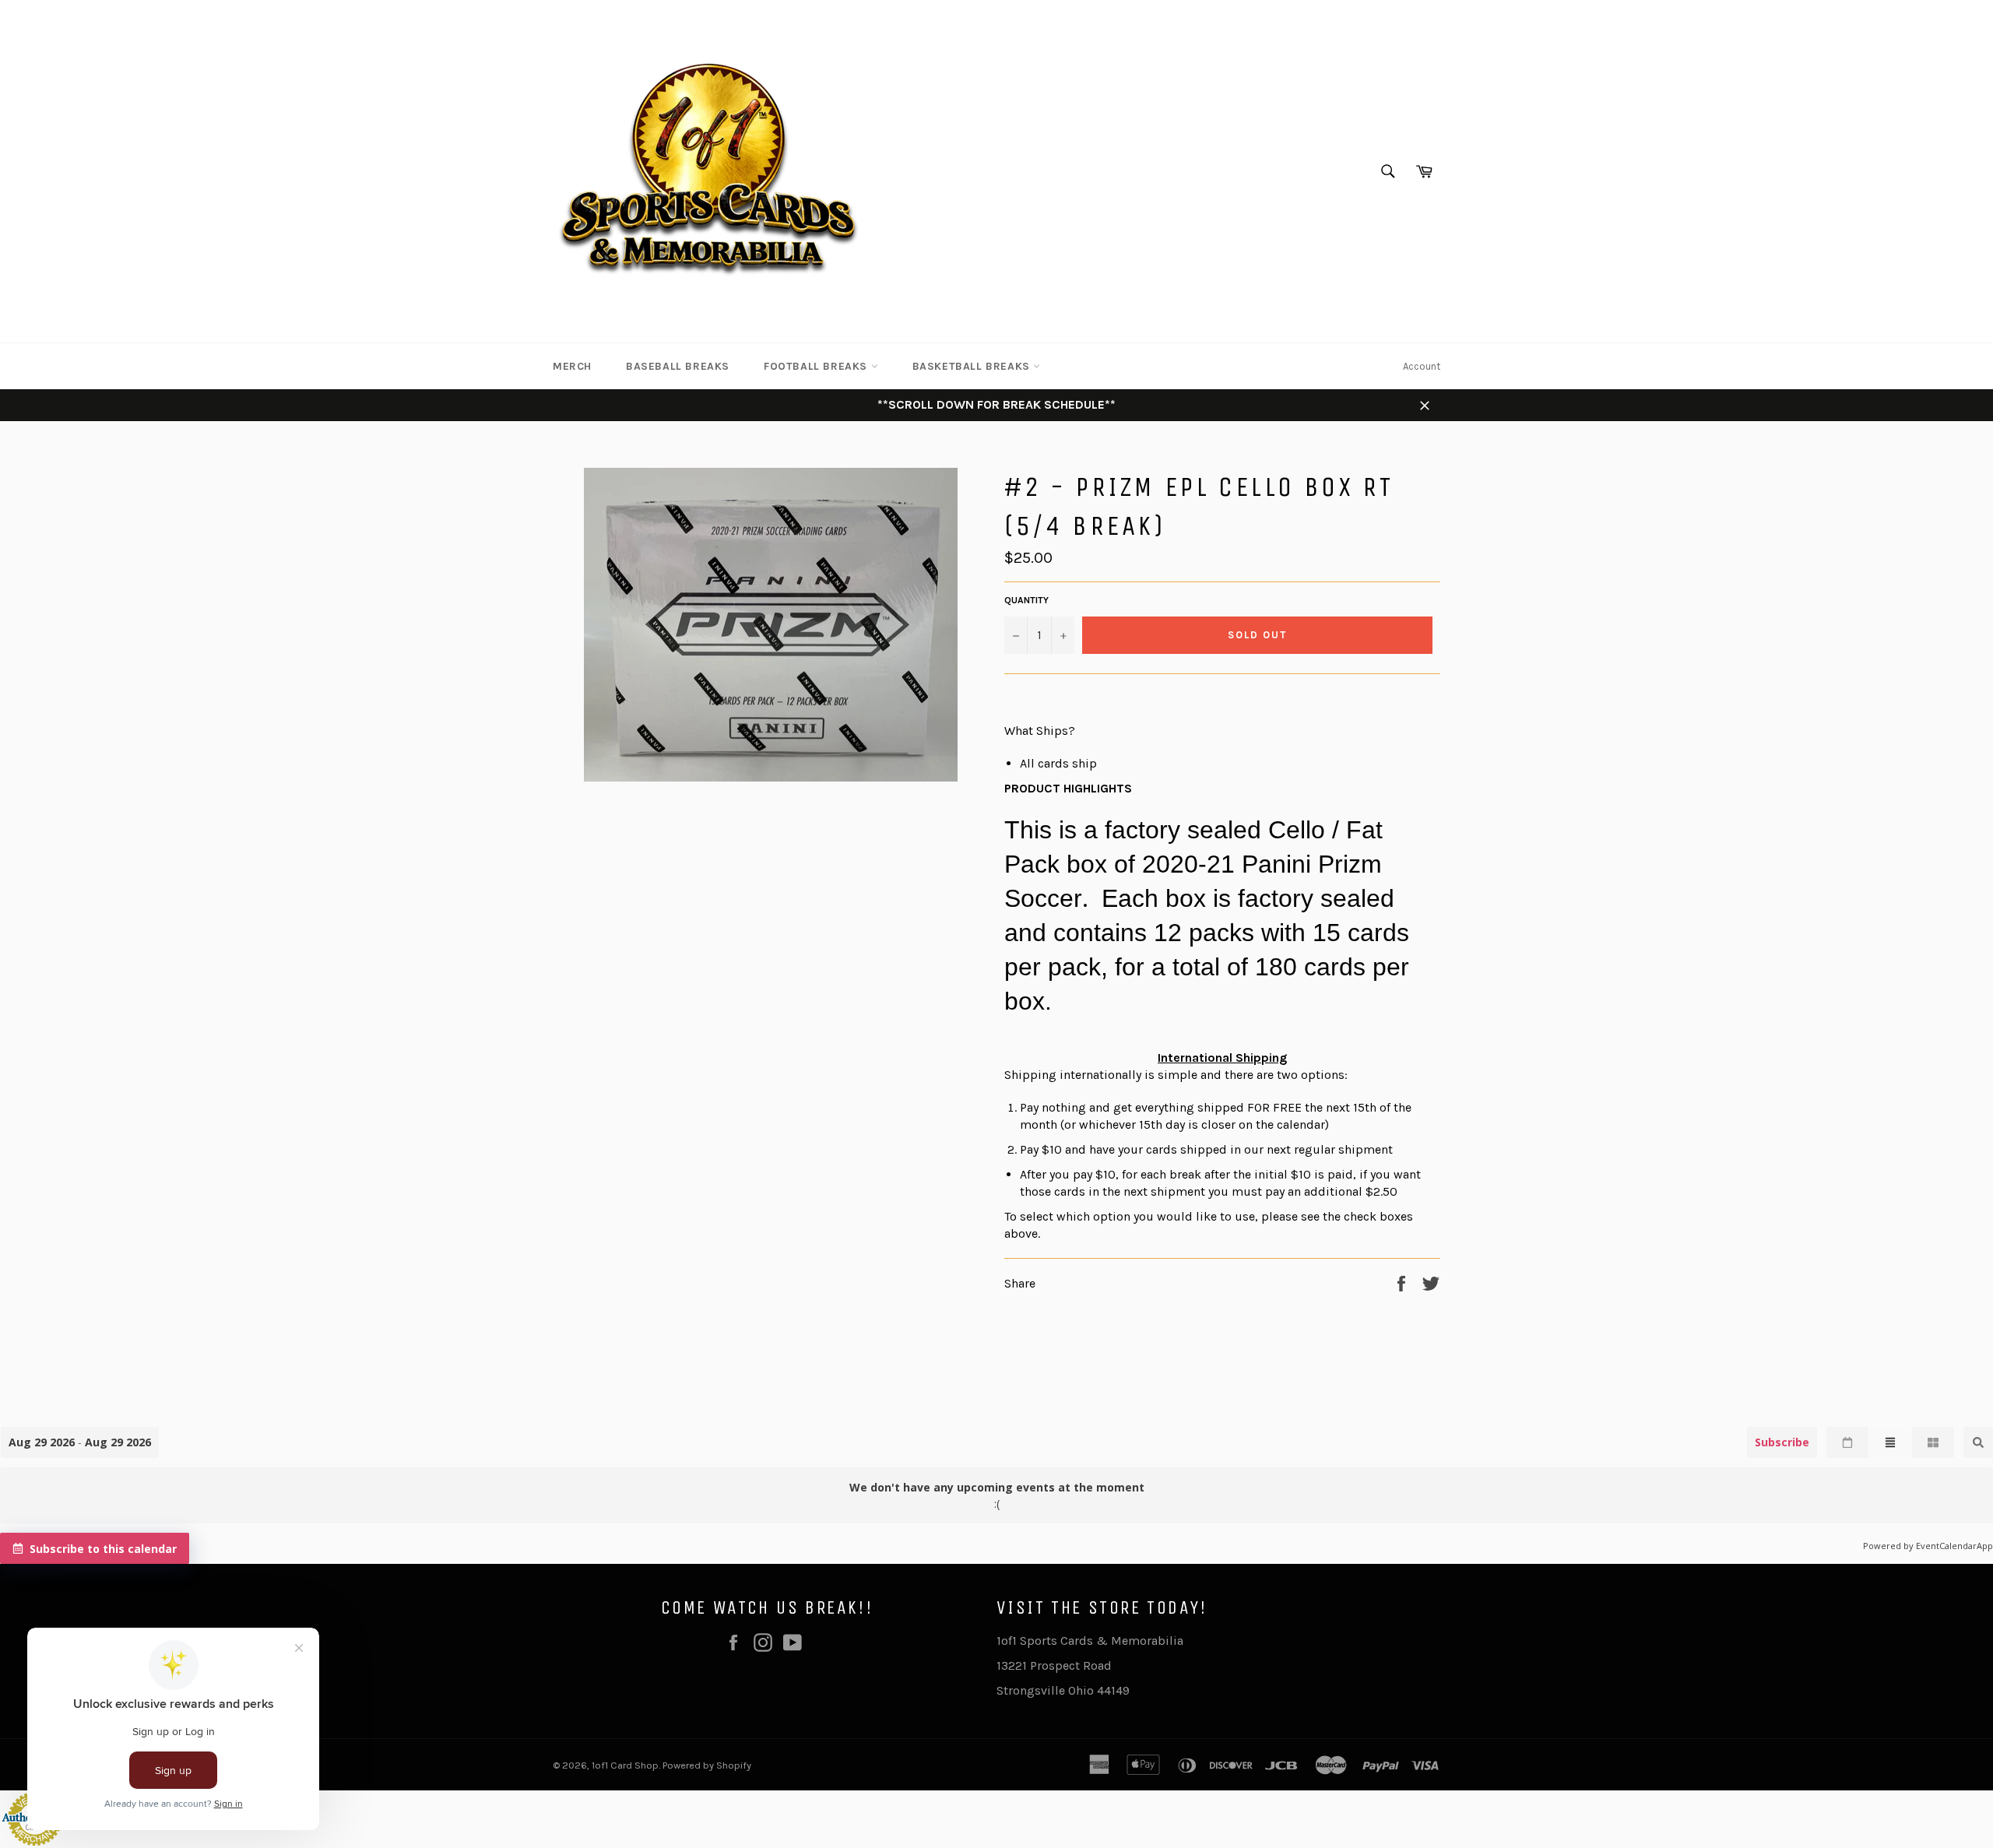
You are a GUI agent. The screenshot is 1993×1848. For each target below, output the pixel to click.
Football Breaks (817, 366)
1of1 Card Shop (625, 1765)
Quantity (1026, 600)
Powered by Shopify (707, 1765)
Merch (572, 366)
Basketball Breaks (973, 366)
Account (1422, 366)
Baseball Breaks (678, 366)
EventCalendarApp (1954, 1546)
